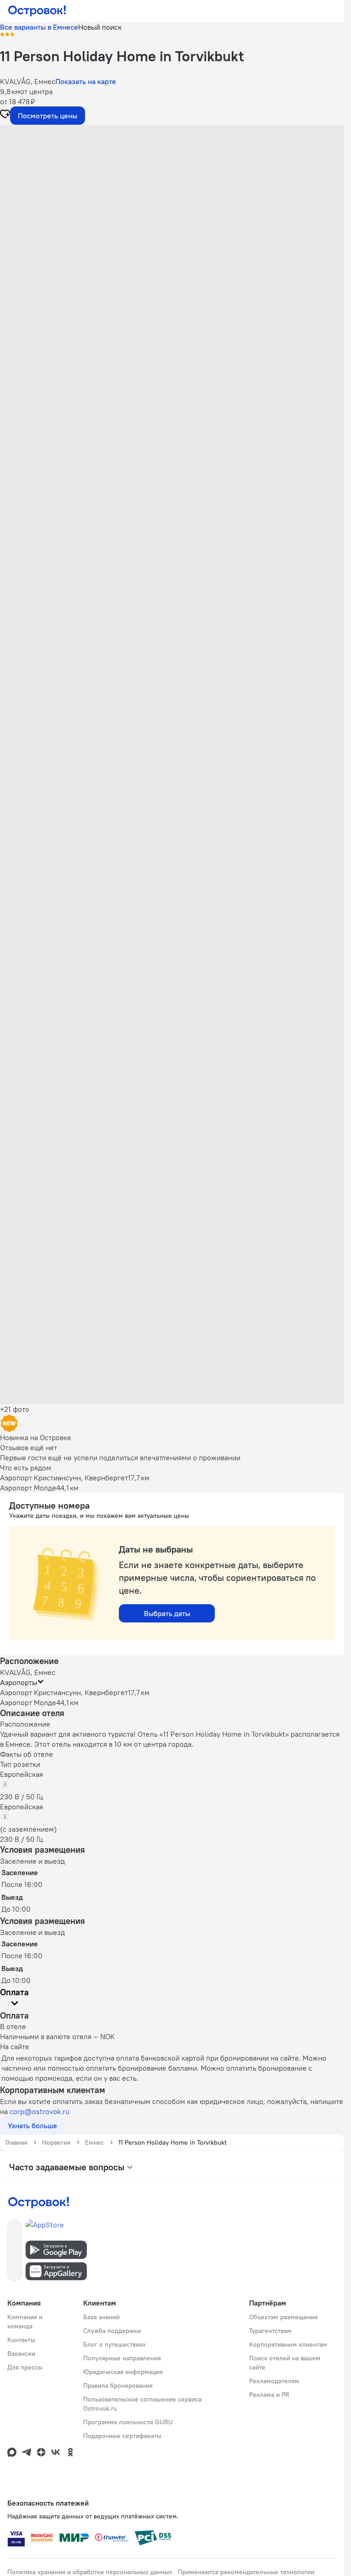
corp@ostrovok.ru (40, 2111)
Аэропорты (19, 1682)
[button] (172, 216)
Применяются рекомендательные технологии (246, 2572)
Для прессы (25, 2367)
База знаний (101, 2317)
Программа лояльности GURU (128, 2422)
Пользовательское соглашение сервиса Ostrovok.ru (142, 2404)
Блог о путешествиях (114, 2344)
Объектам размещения (283, 2317)
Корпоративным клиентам (288, 2344)
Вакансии (21, 2353)
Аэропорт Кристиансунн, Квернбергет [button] (64, 1692)
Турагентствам (270, 2331)
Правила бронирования (118, 2385)
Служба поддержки (112, 2331)
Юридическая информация (123, 2372)
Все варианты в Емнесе (39, 27)
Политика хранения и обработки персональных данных (90, 2572)
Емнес (94, 2142)
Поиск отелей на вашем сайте (285, 2363)
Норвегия (56, 2142)
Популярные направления (122, 2358)
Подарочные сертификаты (122, 2436)
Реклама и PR (269, 2395)
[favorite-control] (5, 115)
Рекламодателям (274, 2381)
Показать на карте (86, 81)
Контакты (21, 2340)
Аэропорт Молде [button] (28, 1702)
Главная (16, 2142)
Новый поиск (100, 27)
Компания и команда (25, 2322)
